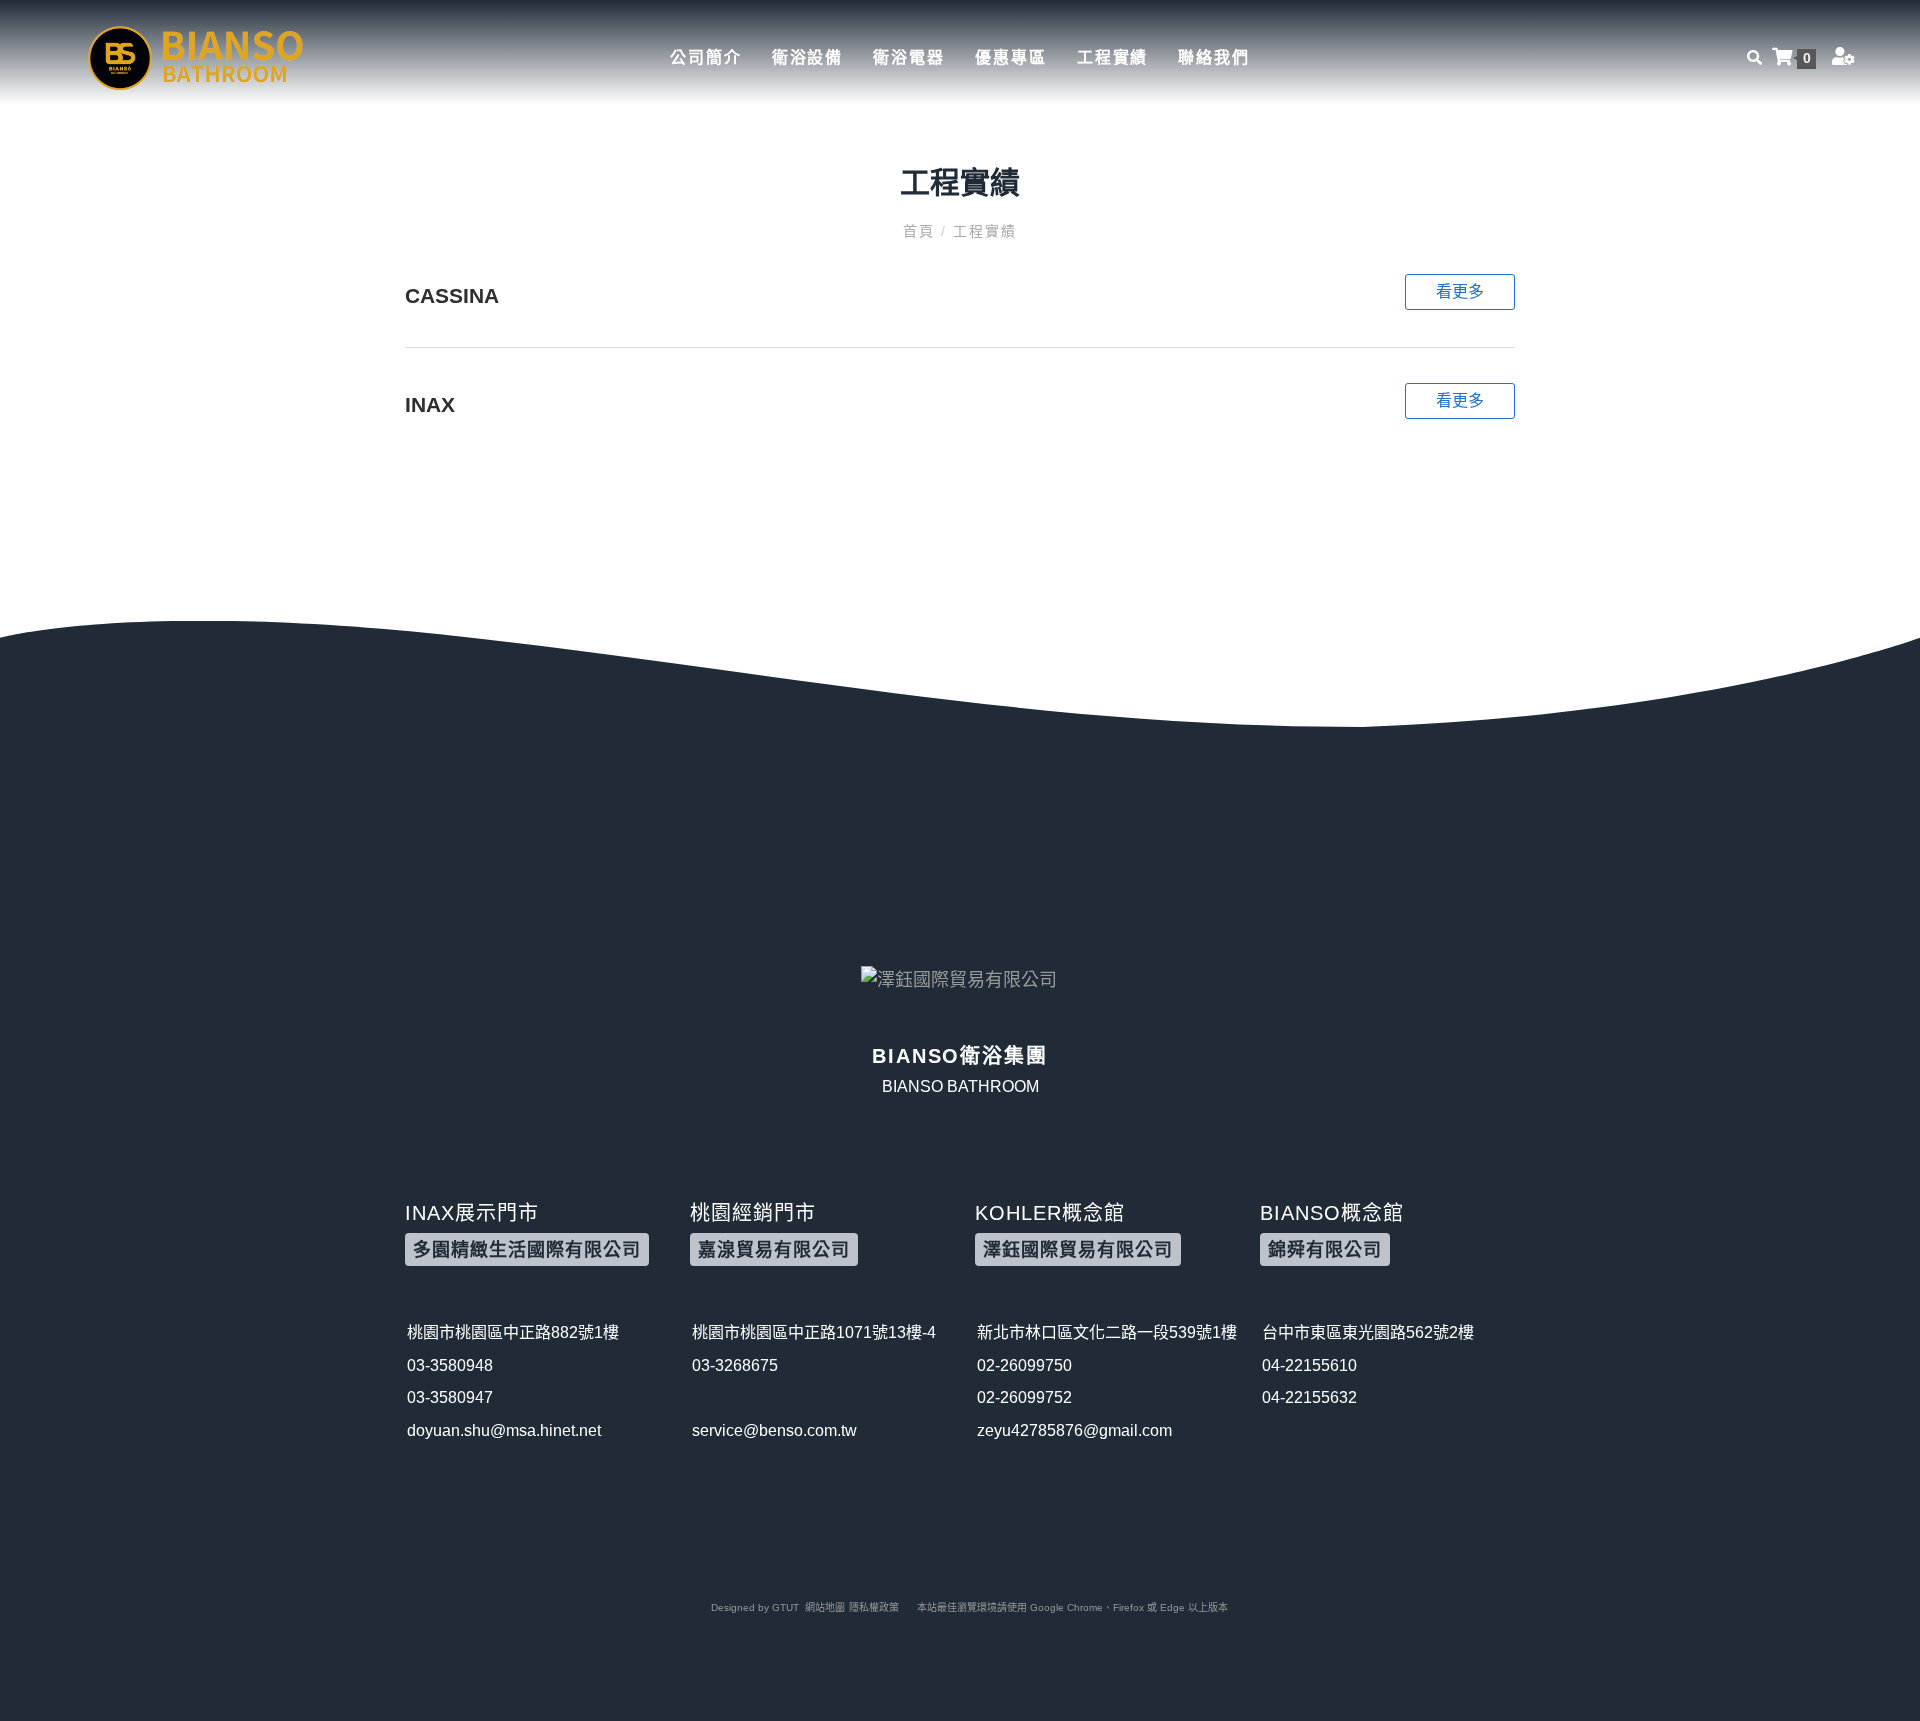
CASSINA (452, 295)
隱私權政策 (874, 1607)
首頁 (922, 231)
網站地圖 (825, 1607)
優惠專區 (1011, 57)
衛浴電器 (909, 57)
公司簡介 (706, 57)
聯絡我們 (1214, 57)
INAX (430, 404)
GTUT (785, 1607)
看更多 (1460, 291)
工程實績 (1113, 57)
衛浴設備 (808, 57)
